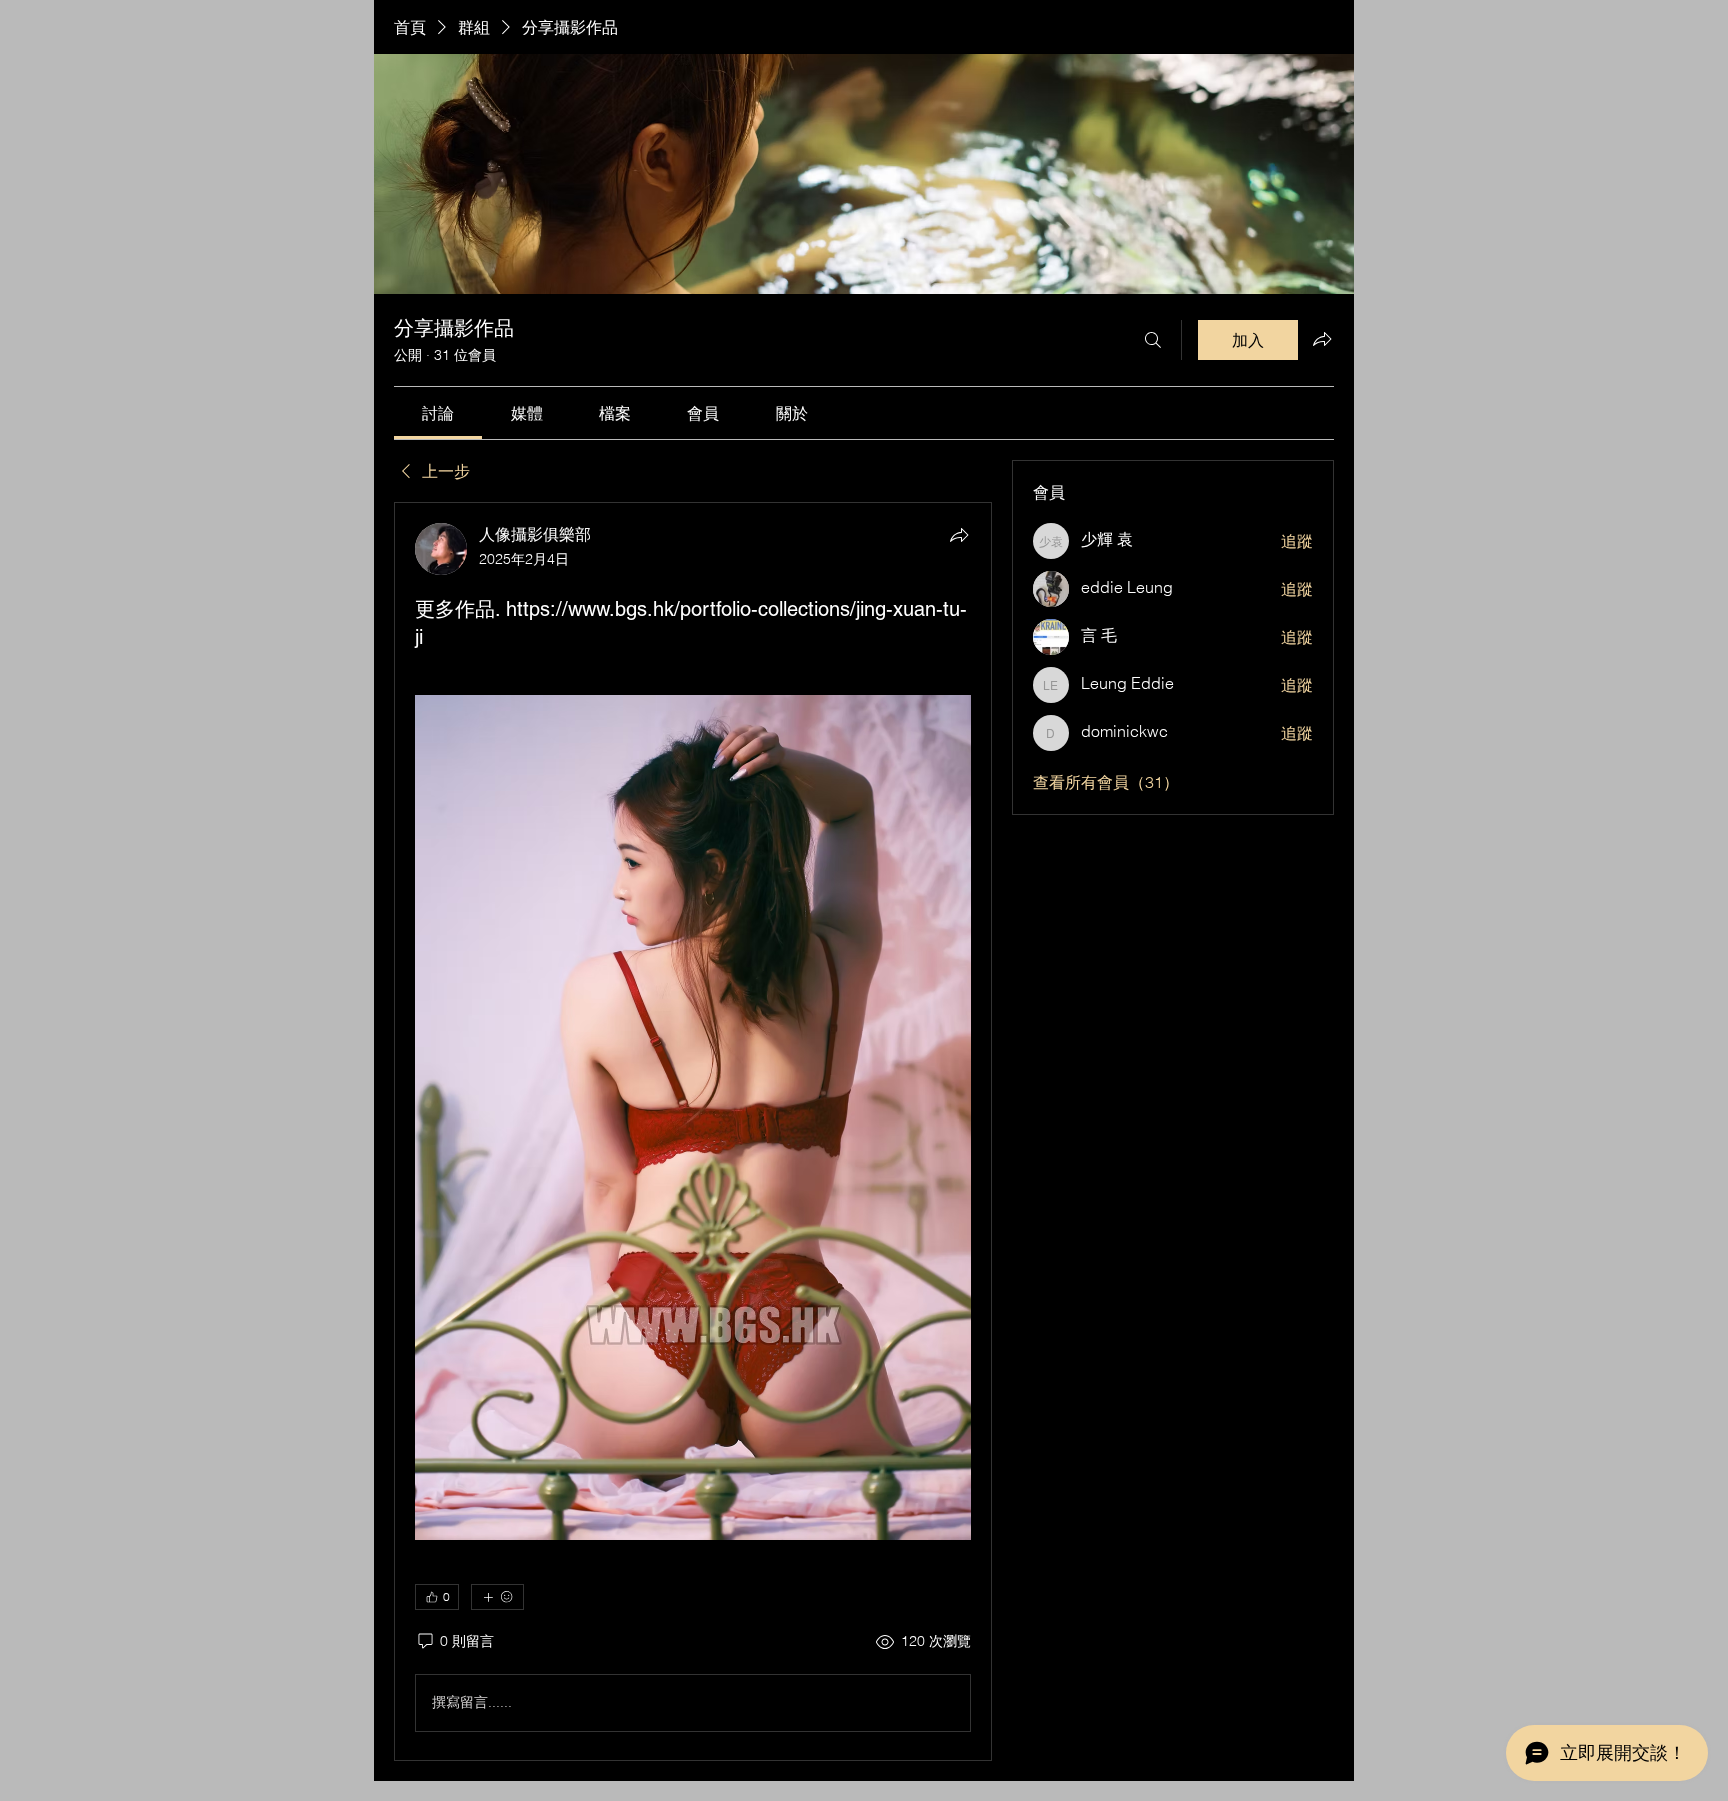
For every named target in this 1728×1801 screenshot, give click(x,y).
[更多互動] (497, 1597)
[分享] (959, 535)
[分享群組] (1322, 339)
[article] (693, 1131)
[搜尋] (1153, 340)
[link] (438, 413)
